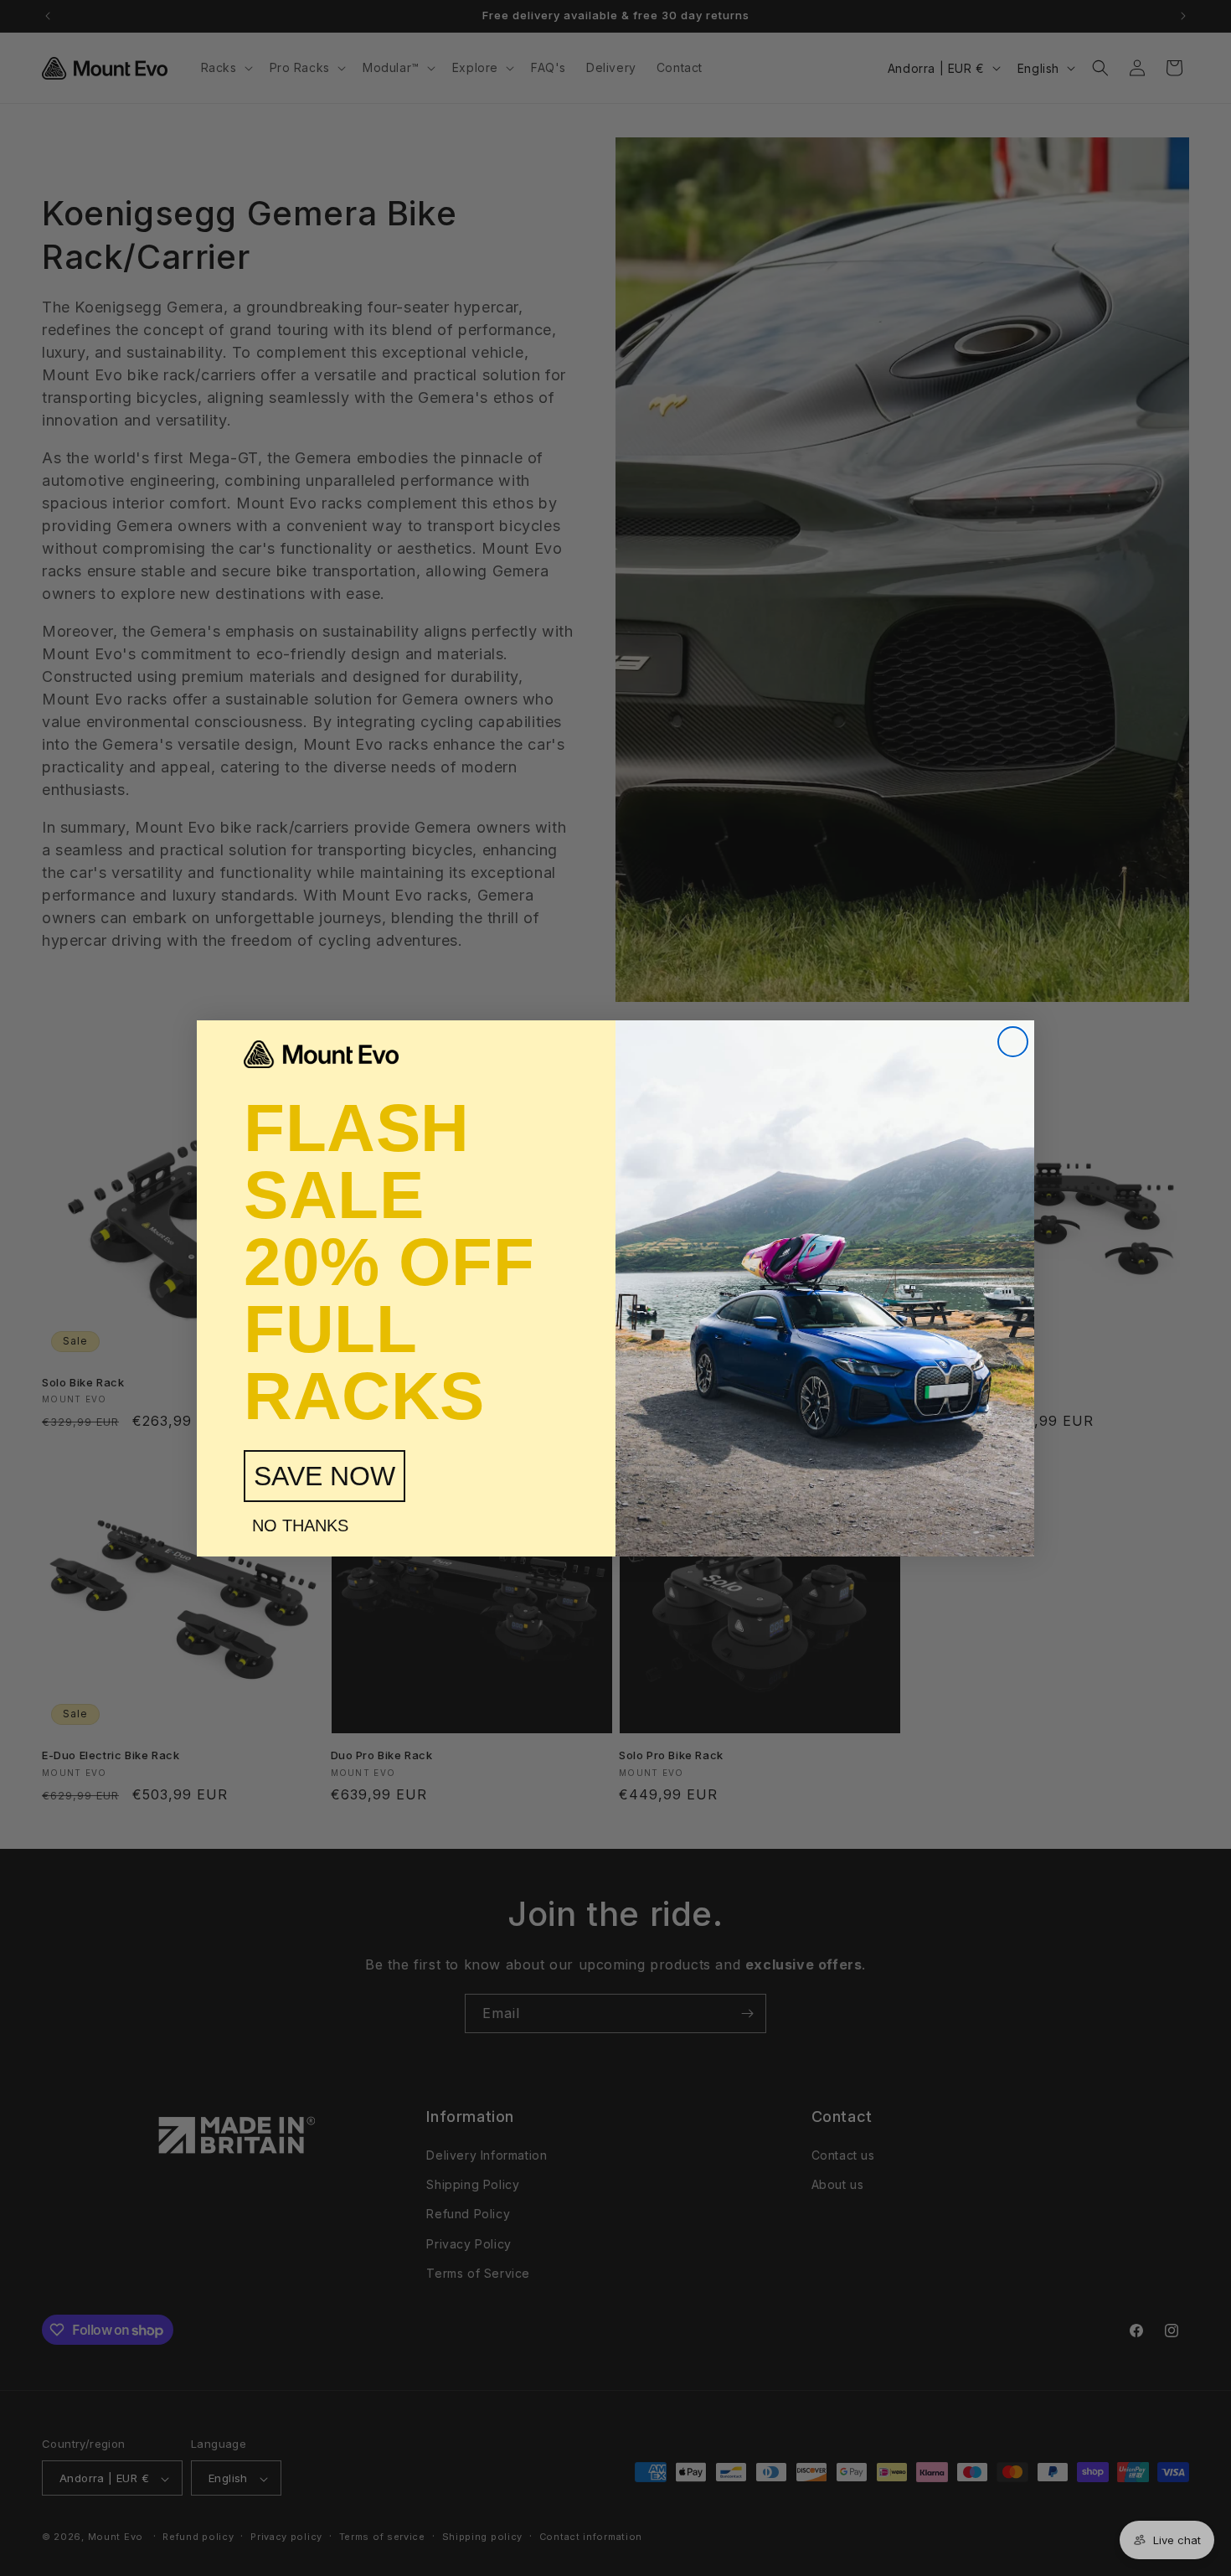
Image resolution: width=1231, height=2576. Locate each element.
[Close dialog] (1013, 1042)
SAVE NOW (324, 1476)
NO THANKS (300, 1525)
